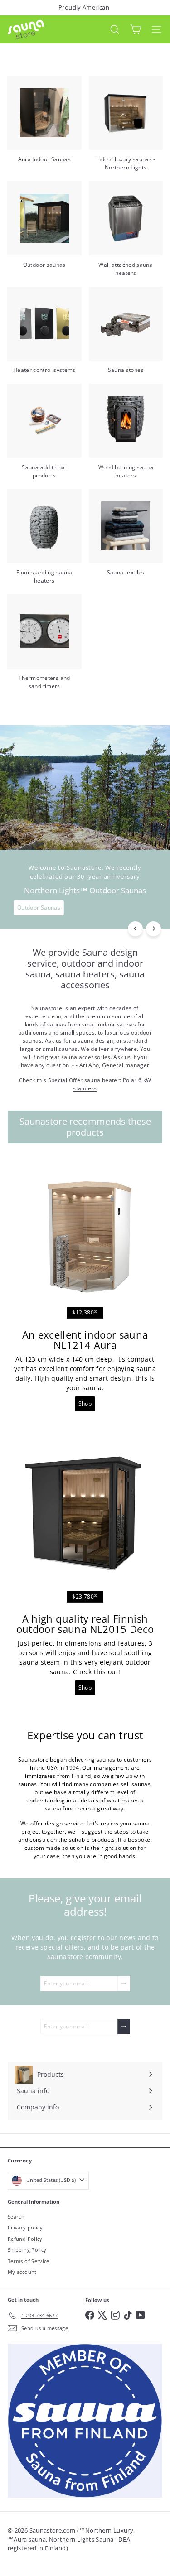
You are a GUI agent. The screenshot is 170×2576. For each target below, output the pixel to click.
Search (16, 2217)
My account (22, 2272)
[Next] (153, 929)
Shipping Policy (27, 2250)
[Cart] (136, 29)
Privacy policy (25, 2227)
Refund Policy (25, 2239)
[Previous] (135, 929)
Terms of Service (29, 2261)
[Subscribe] (124, 1984)
